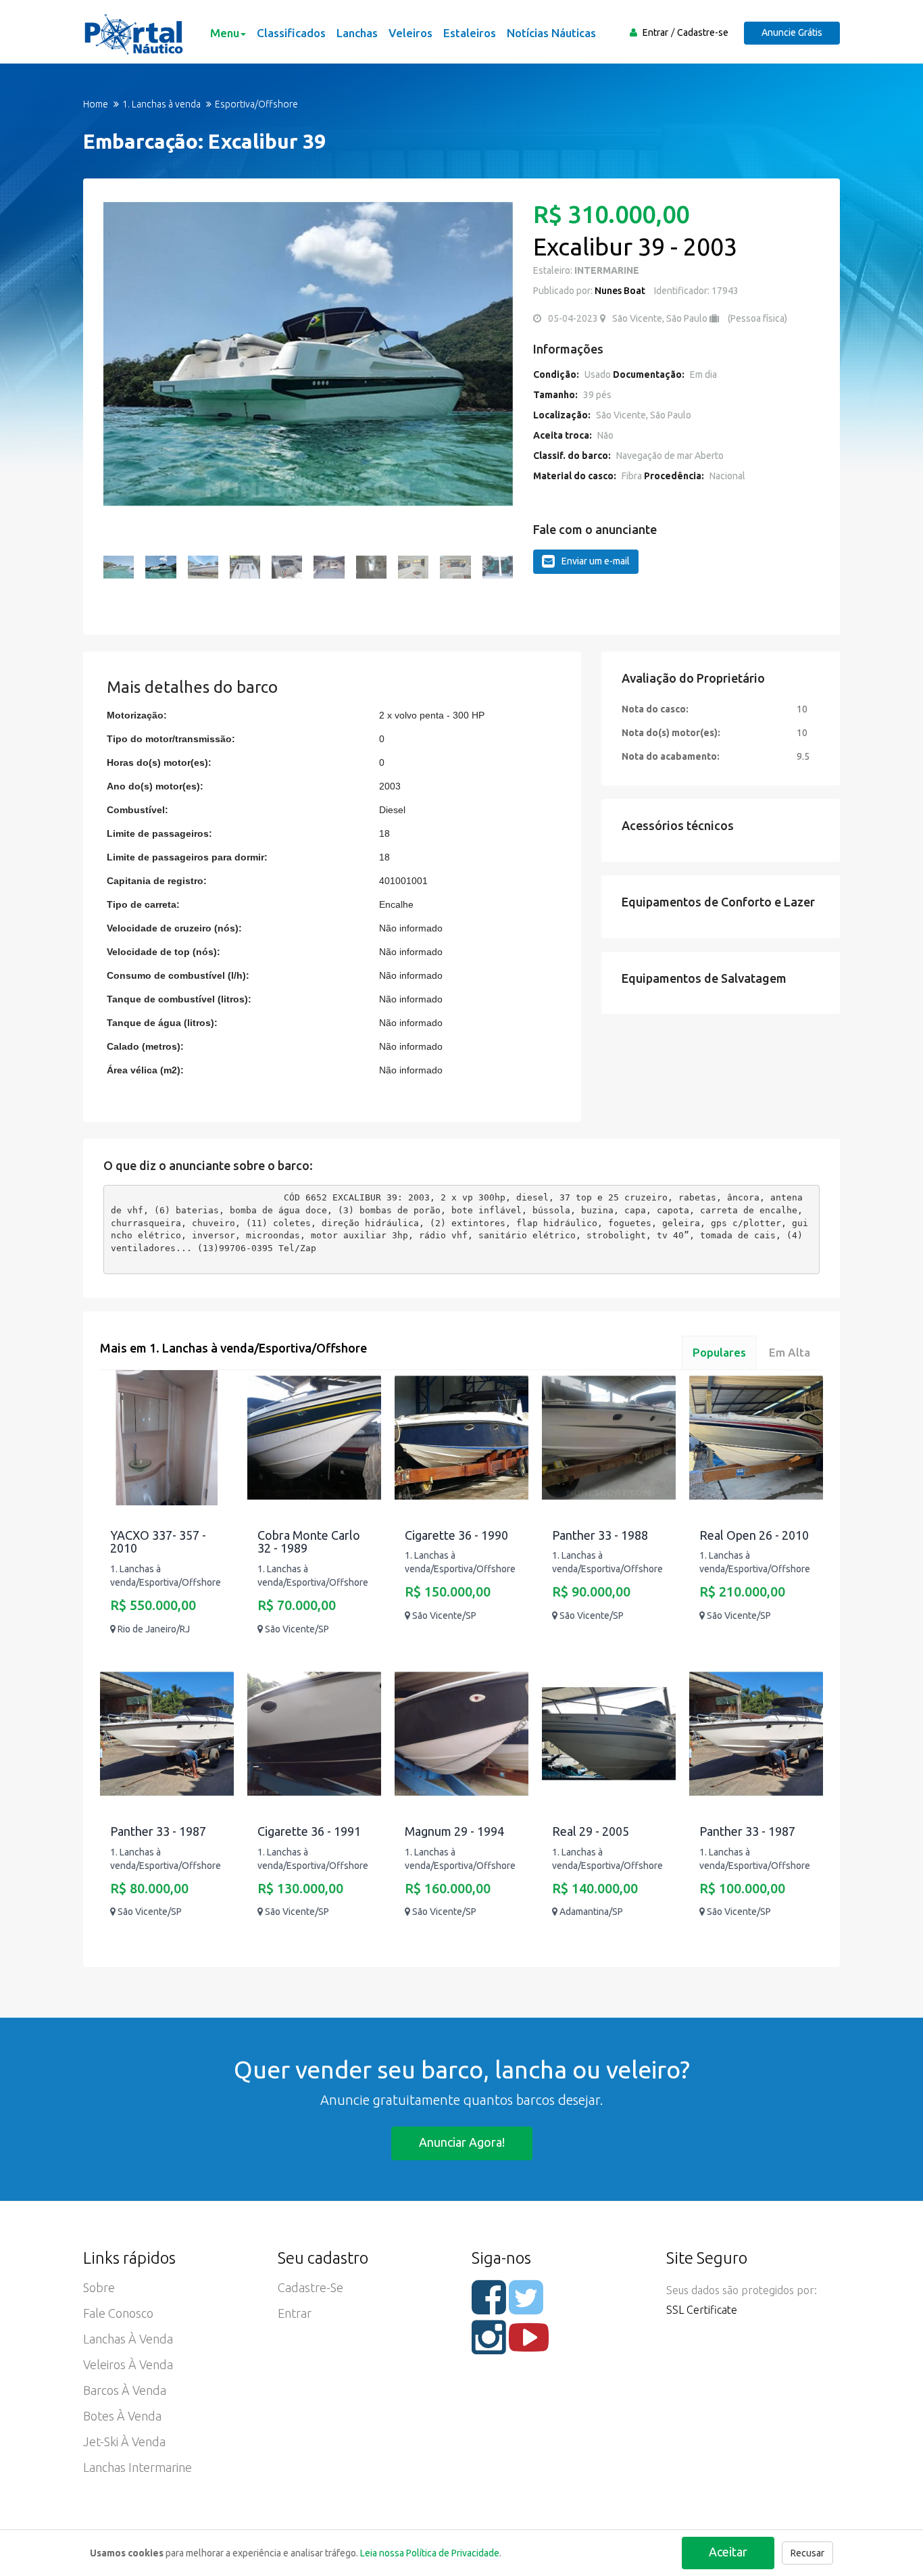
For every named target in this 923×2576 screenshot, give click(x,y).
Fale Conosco (118, 2313)
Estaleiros (470, 33)
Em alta (790, 1352)
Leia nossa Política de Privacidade (430, 2553)
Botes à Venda (122, 2416)
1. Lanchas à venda (161, 104)
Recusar (807, 2553)
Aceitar (728, 2552)
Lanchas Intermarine (138, 2467)
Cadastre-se (703, 32)
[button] (120, 370)
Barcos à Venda (125, 2390)
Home (96, 104)
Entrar (655, 32)
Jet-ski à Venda (124, 2441)
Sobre (99, 2287)
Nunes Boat (620, 291)
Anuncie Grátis (792, 32)
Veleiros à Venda (128, 2364)
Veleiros (410, 33)
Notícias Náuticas (551, 33)
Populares (719, 1352)
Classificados (291, 33)
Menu (225, 33)
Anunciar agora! (462, 2142)
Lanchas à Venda (128, 2339)
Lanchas (357, 33)
